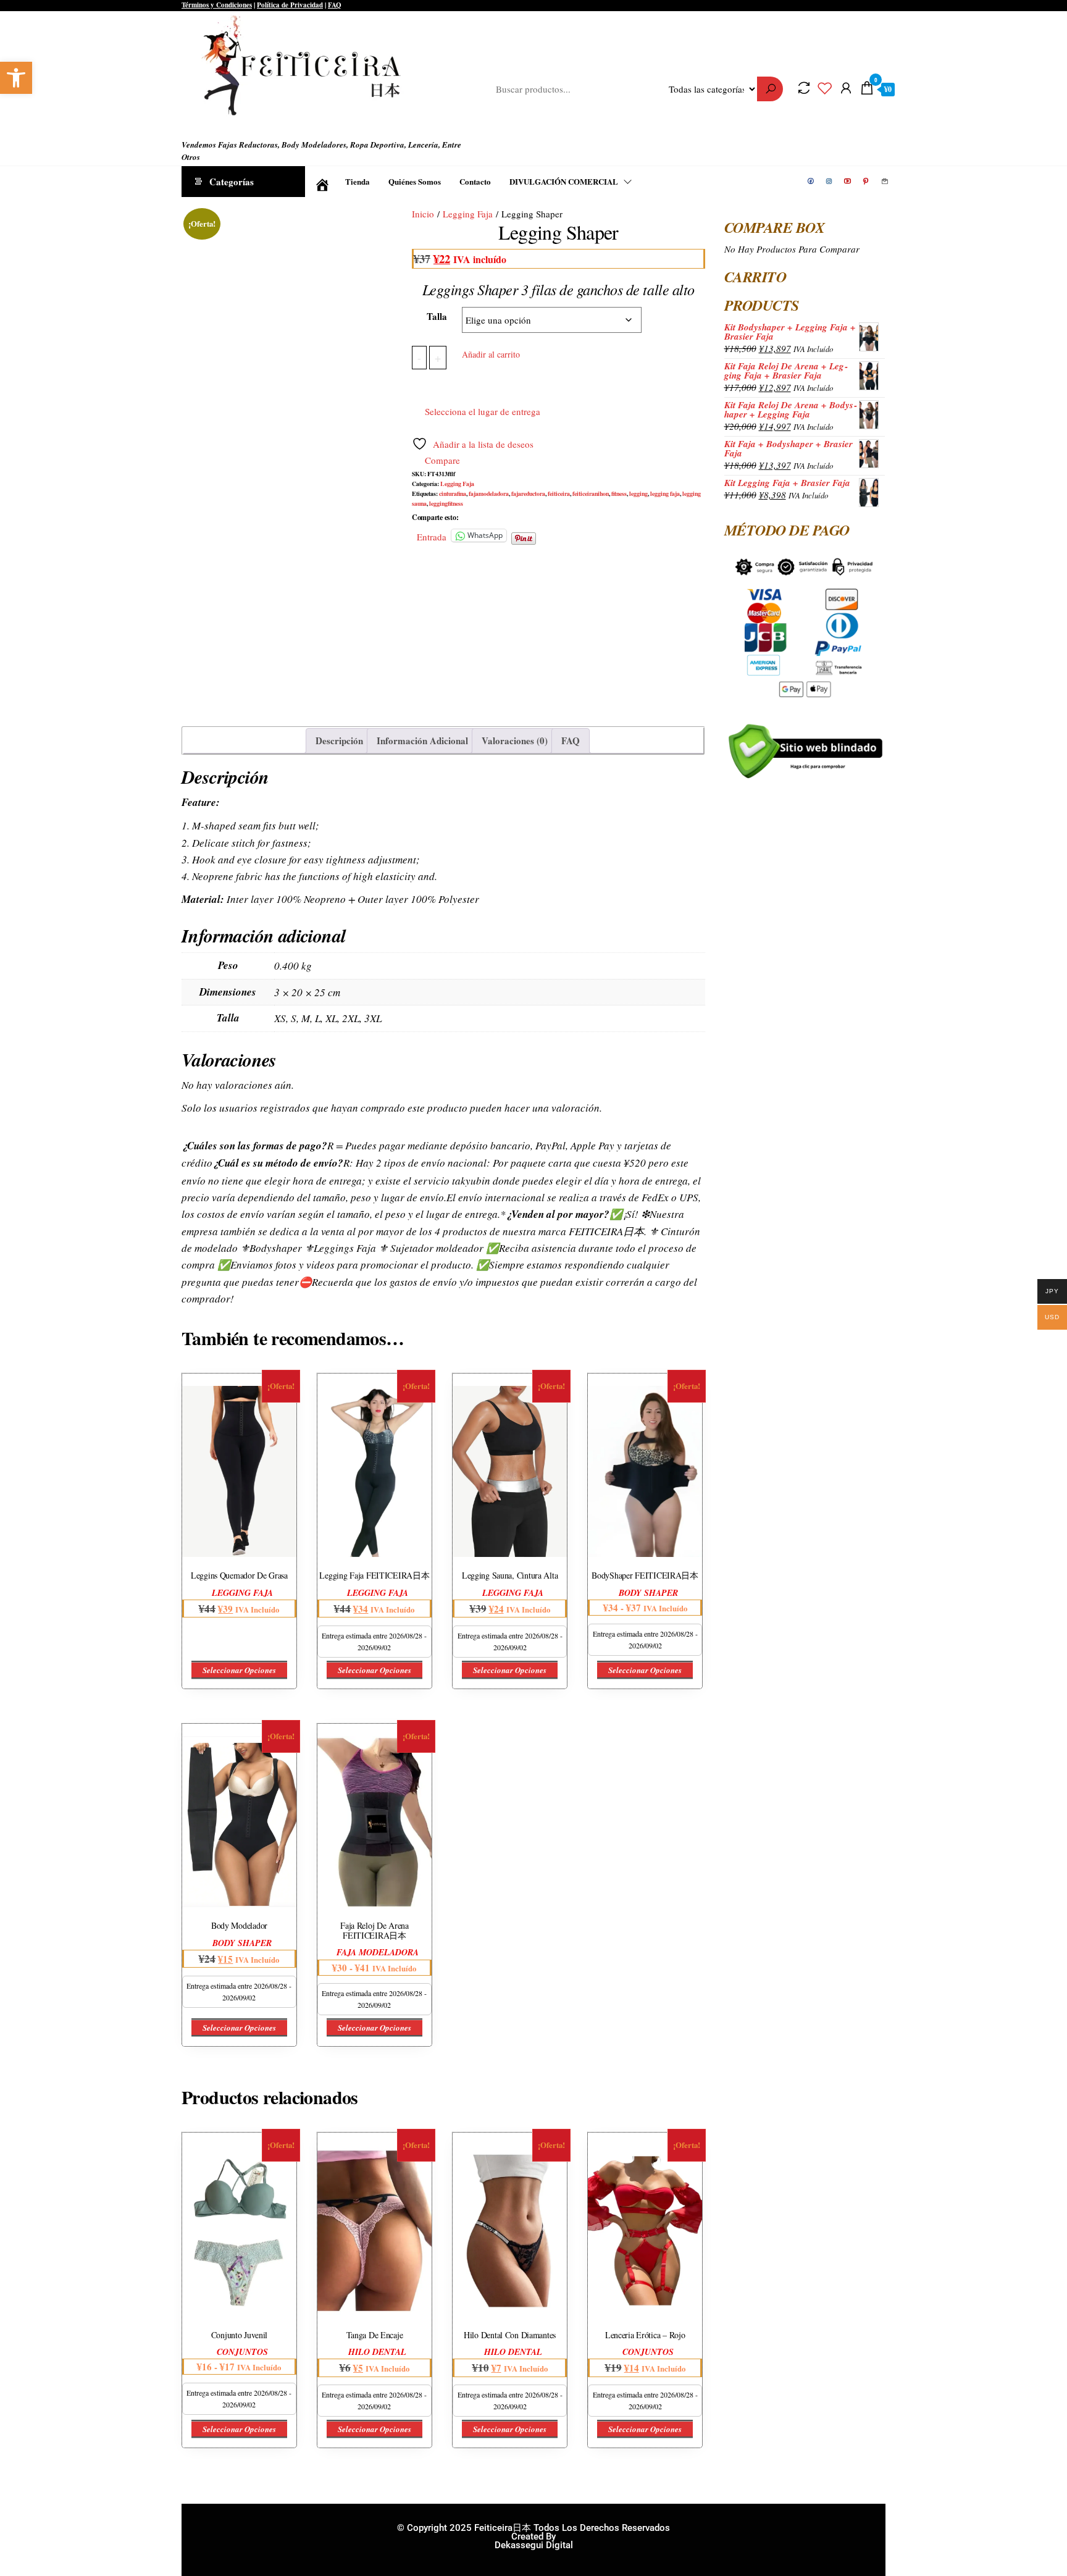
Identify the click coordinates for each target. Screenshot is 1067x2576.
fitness (619, 493)
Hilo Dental (377, 2352)
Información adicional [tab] (422, 740)
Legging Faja (468, 214)
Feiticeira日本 (205, 126)
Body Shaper (648, 1593)
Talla (437, 316)
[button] (16, 78)
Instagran (830, 182)
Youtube (848, 182)
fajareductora (528, 493)
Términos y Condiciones (217, 5)
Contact (885, 182)
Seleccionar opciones (239, 1670)
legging (638, 493)
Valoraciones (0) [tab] (515, 740)
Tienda (358, 181)
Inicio (423, 214)
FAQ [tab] (571, 740)
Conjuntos (242, 2352)
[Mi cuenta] (846, 88)
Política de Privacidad (290, 5)
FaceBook (811, 182)
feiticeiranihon (591, 493)
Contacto (475, 181)
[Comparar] (804, 88)
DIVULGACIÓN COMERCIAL (564, 181)
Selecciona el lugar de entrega (483, 411)
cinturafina (453, 493)
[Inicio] (320, 182)
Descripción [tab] (339, 740)
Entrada (432, 535)
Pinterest (867, 182)
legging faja (665, 493)
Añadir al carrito (491, 354)
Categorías (232, 182)
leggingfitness (446, 503)
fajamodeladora (489, 493)
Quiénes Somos (415, 181)
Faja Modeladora (378, 1952)
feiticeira (559, 493)
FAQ (335, 5)
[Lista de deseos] (825, 88)
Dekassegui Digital (534, 2545)
